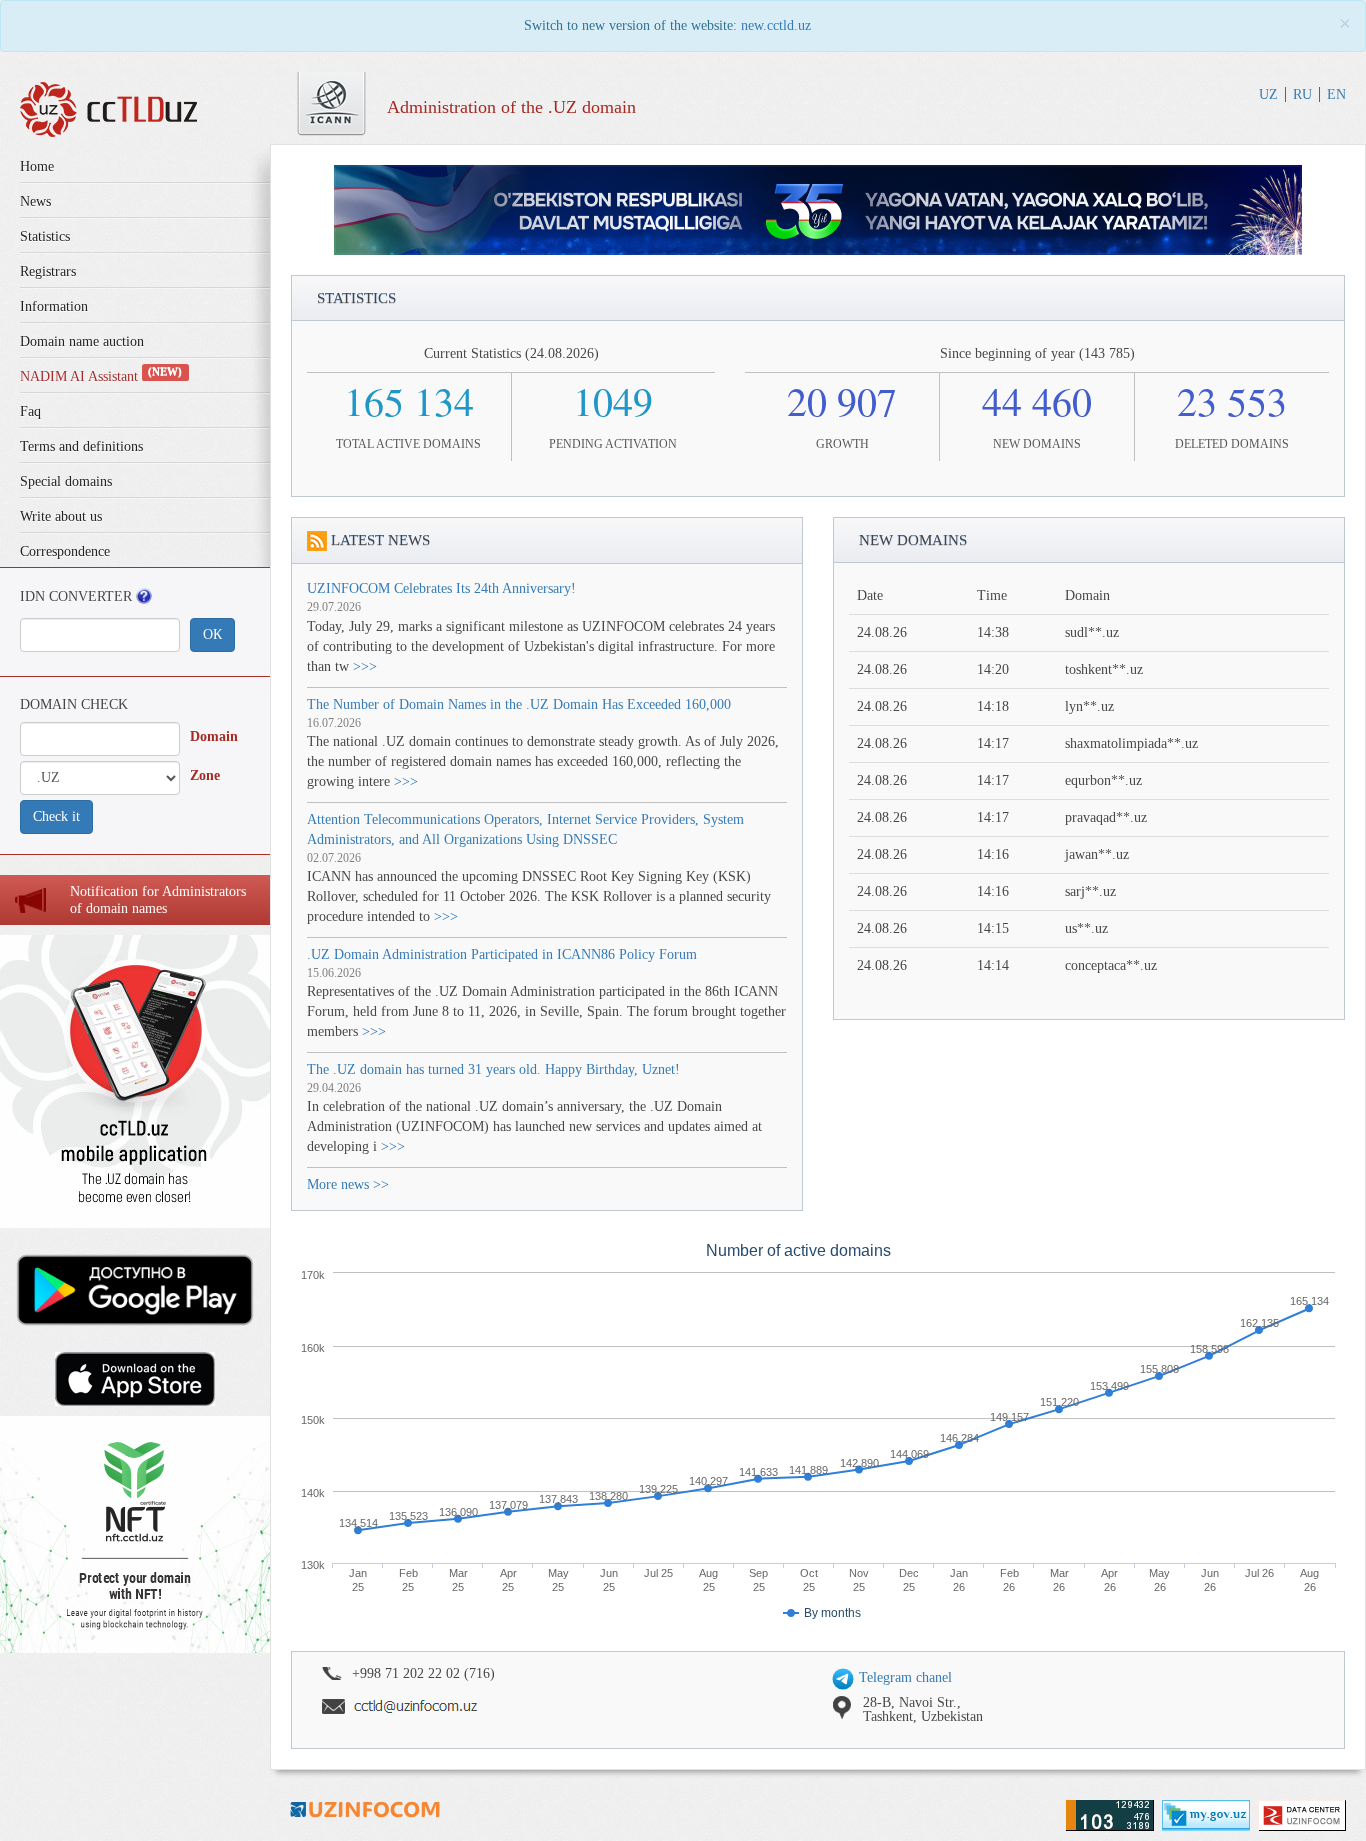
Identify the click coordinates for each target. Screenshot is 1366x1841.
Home (37, 166)
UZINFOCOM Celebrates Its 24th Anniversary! (441, 588)
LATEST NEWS (380, 540)
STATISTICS (356, 298)
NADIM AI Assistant (101, 376)
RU (1302, 94)
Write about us (61, 516)
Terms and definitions (81, 446)
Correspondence (65, 551)
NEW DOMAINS (913, 540)
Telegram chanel (903, 1677)
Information (54, 306)
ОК (212, 634)
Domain (214, 736)
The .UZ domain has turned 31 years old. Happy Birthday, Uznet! (493, 1069)
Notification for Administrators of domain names (158, 900)
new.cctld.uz (776, 25)
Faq (30, 411)
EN (1336, 94)
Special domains (66, 481)
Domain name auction (82, 341)
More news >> (348, 1184)
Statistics (45, 236)
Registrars (48, 271)
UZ (1268, 94)
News (35, 201)
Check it (56, 816)
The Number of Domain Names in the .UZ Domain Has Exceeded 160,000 (519, 704)
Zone (205, 775)
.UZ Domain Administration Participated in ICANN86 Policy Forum (502, 954)
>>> (365, 666)
